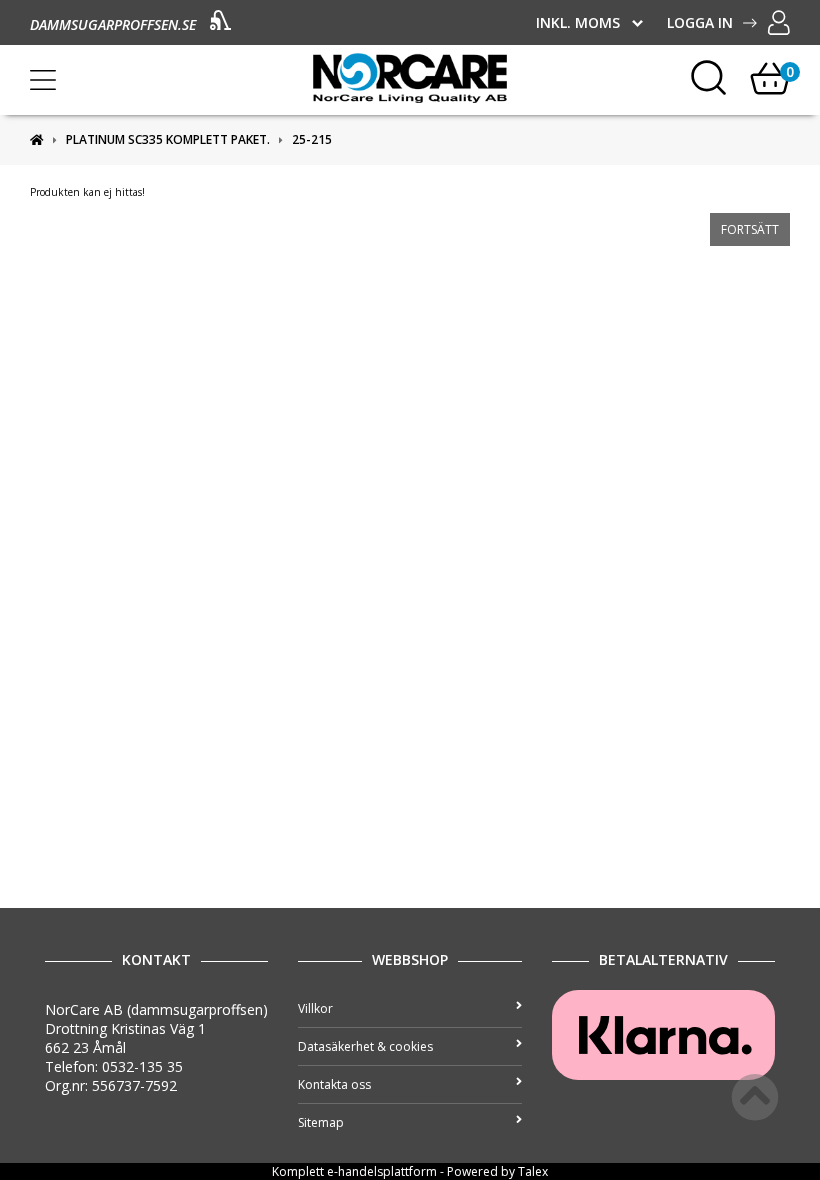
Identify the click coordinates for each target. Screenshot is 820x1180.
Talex (533, 1171)
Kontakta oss (334, 1084)
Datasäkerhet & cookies (365, 1046)
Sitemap (321, 1122)
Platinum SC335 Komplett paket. (168, 139)
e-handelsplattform (382, 1171)
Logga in (700, 22)
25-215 (312, 139)
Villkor (315, 1008)
